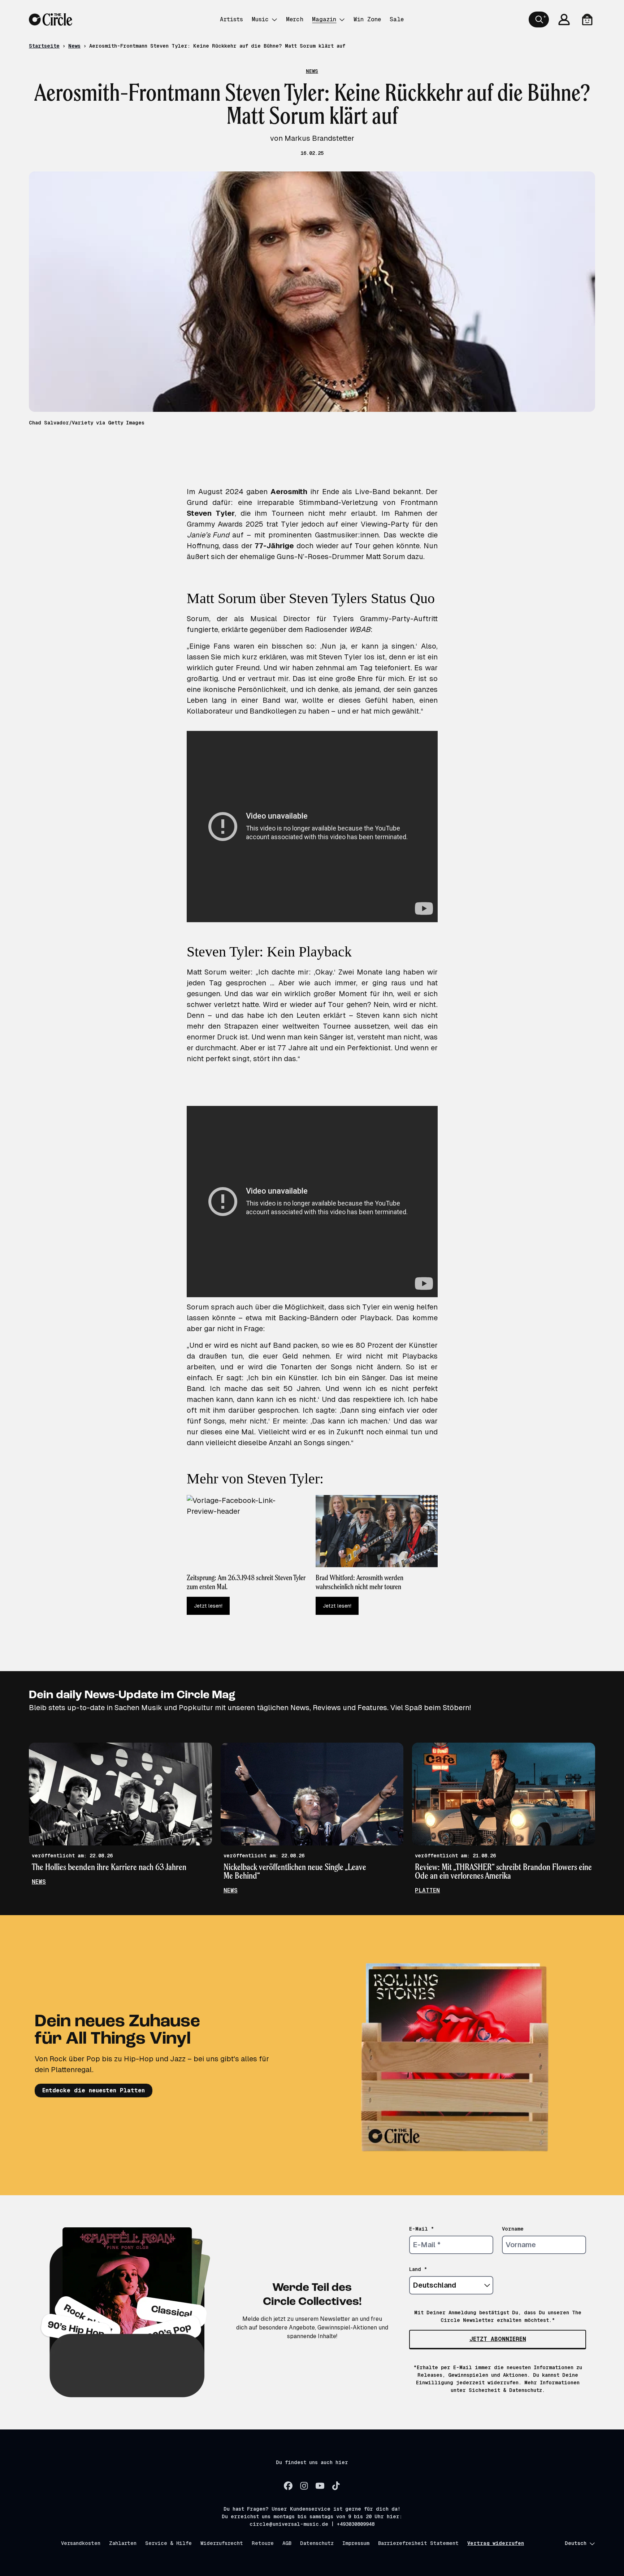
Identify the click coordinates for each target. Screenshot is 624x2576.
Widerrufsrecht (222, 2543)
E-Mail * (422, 2229)
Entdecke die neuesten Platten (94, 2090)
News (74, 46)
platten (427, 1890)
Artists (231, 19)
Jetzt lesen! (208, 1606)
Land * (418, 2269)
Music (260, 19)
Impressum (356, 2543)
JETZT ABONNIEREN (498, 2339)
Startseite (44, 46)
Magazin (324, 19)
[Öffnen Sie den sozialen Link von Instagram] (304, 2486)
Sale (397, 19)
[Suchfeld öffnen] (539, 19)
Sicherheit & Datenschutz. (507, 2390)
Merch (295, 19)
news (39, 1882)
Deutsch (576, 2543)
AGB (287, 2543)
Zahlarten (123, 2543)
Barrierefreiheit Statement (418, 2543)
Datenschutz (317, 2543)
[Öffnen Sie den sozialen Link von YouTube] (320, 2486)
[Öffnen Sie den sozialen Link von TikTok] (336, 2486)
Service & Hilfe (168, 2543)
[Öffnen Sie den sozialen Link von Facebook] (288, 2486)
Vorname (513, 2229)
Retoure (263, 2543)
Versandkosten (81, 2543)
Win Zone (367, 19)
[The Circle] (51, 19)
